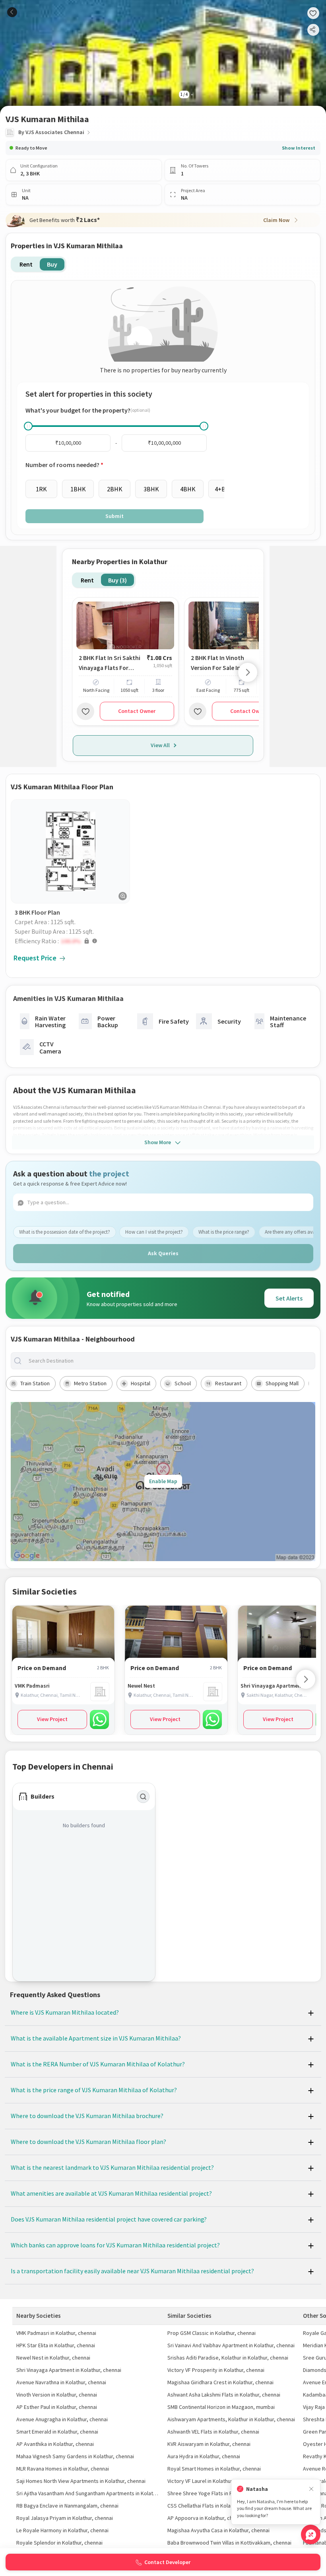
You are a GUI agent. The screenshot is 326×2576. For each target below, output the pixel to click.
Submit (114, 516)
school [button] (183, 1383)
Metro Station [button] (90, 1383)
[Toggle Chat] (311, 2534)
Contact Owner (137, 711)
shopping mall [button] (282, 1383)
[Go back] (12, 12)
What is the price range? (224, 1232)
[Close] (311, 2489)
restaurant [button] (228, 1383)
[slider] (28, 426)
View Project (52, 1719)
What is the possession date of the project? (65, 1232)
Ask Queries (163, 1253)
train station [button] (35, 1383)
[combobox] (169, 1361)
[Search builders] (143, 1797)
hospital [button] (141, 1383)
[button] (72, 941)
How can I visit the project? (154, 1232)
